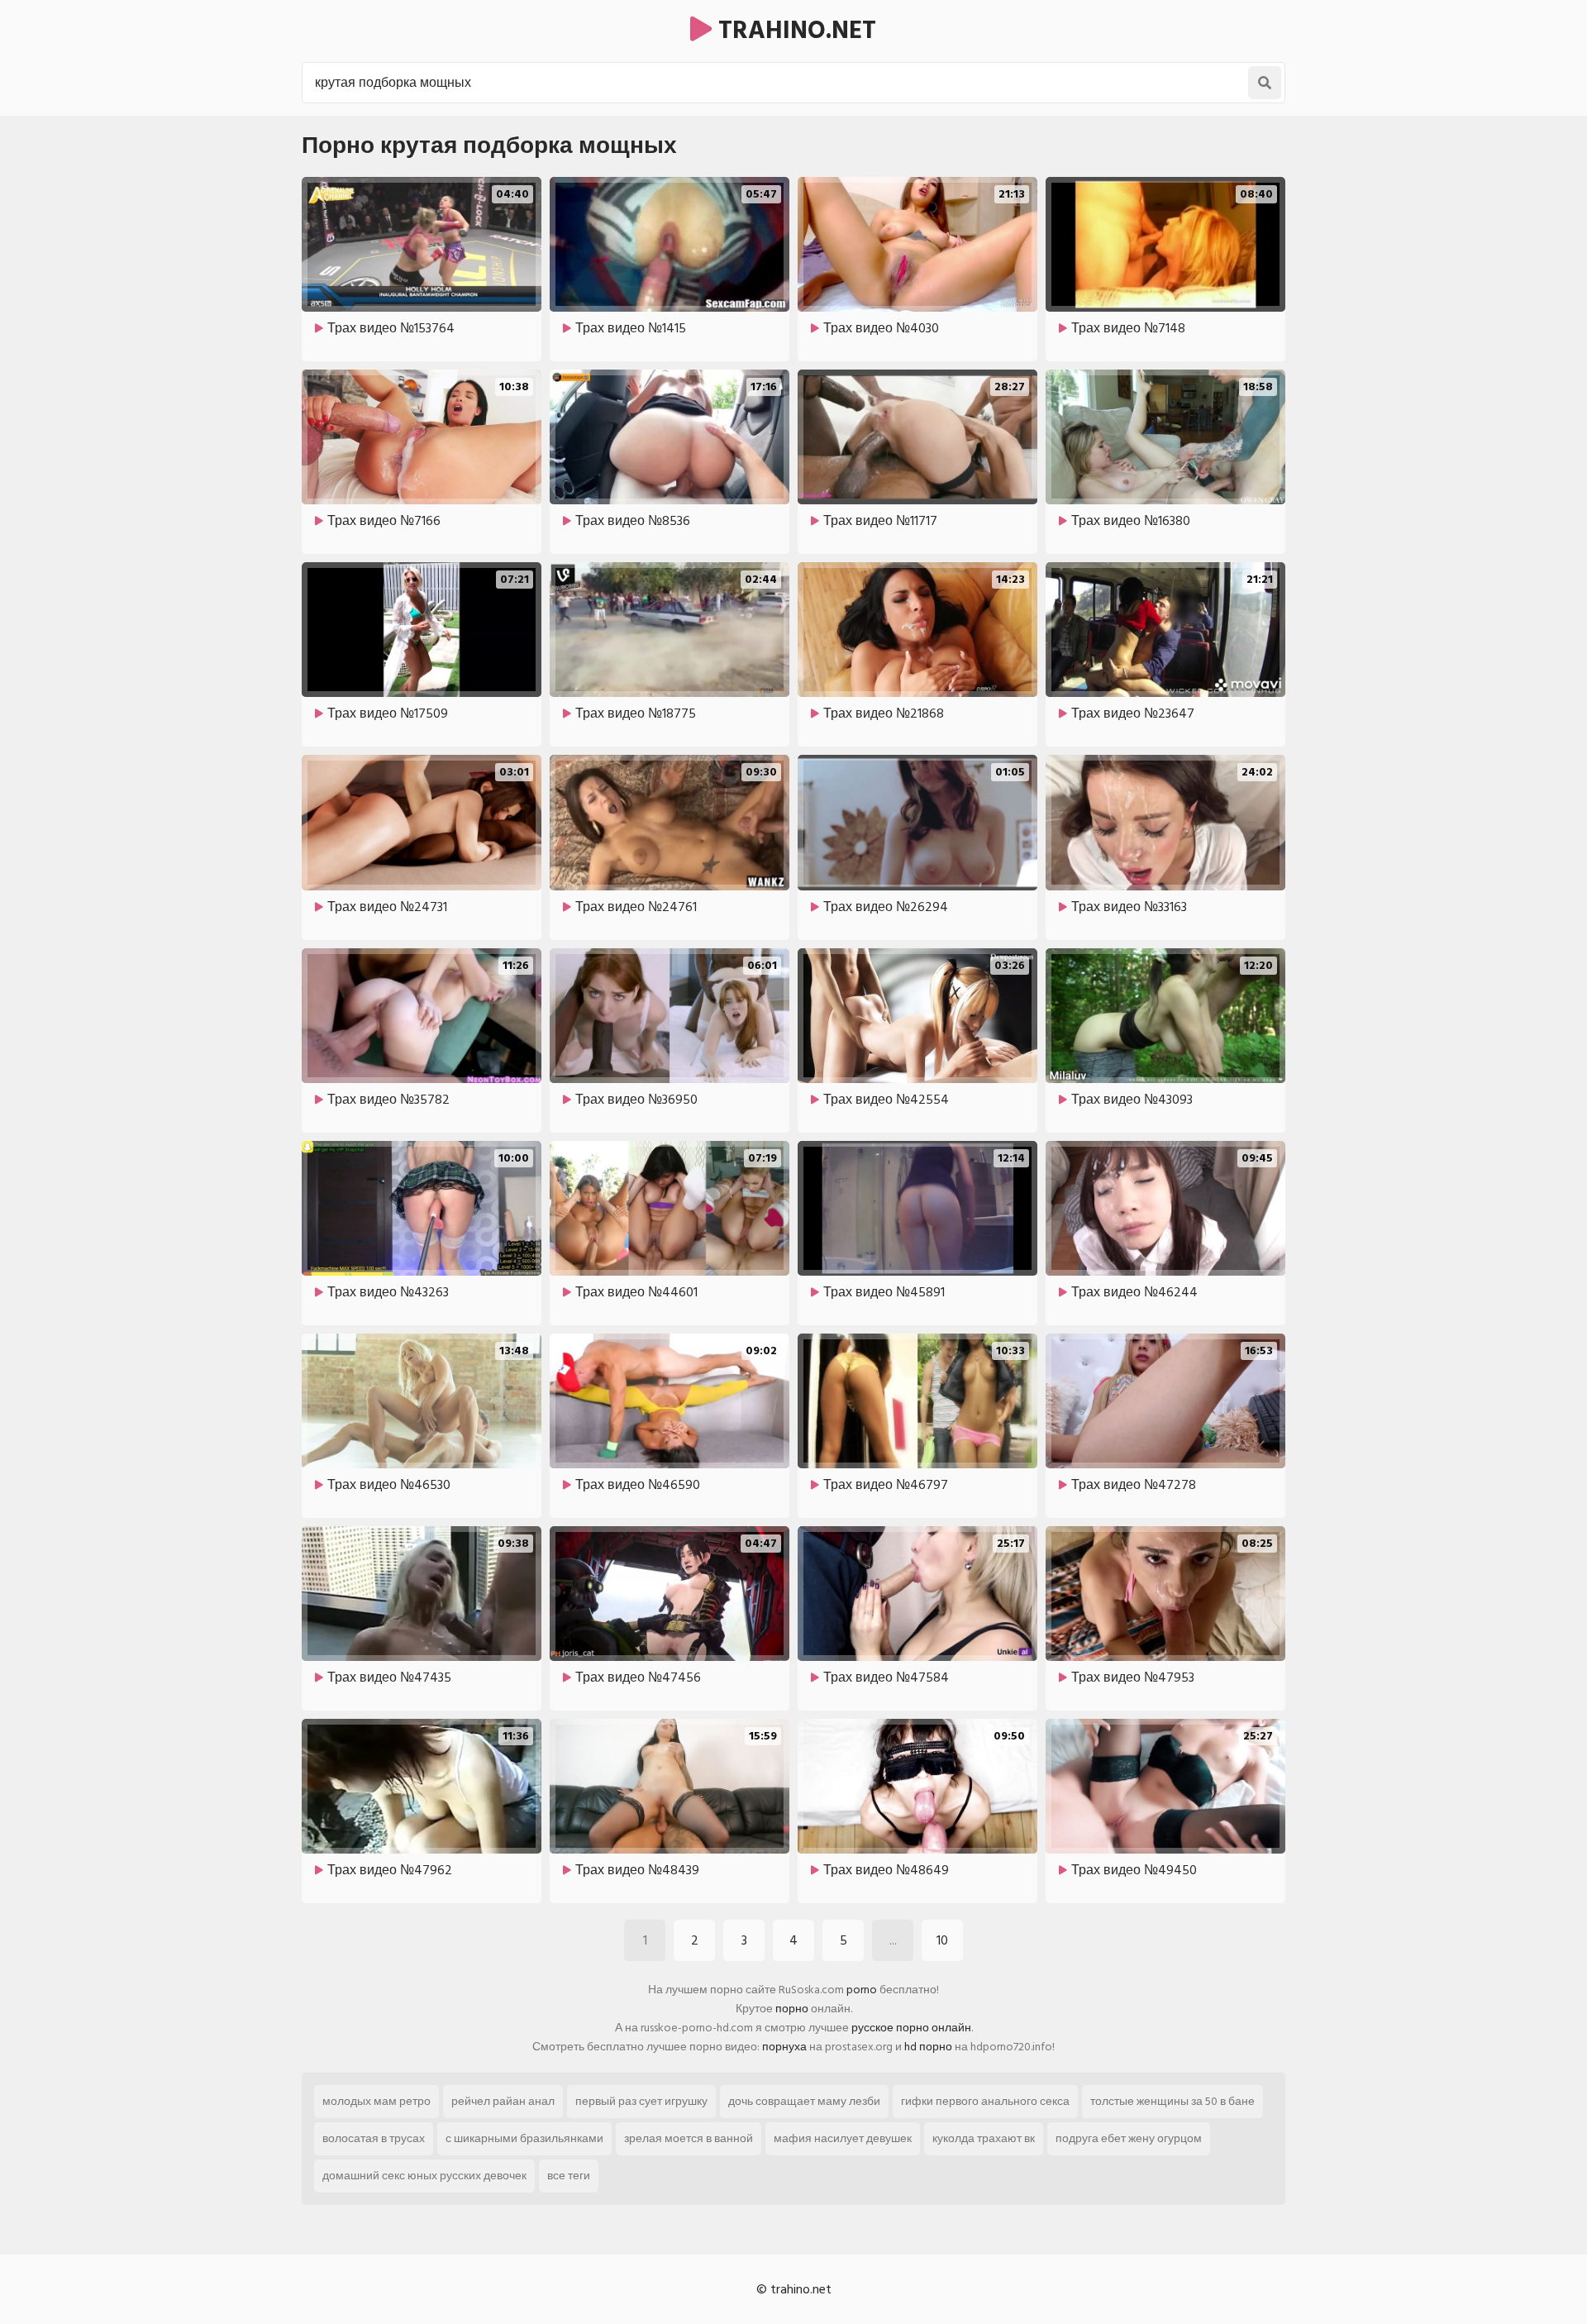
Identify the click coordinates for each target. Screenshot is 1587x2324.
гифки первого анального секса (985, 2101)
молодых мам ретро (376, 2101)
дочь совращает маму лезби (804, 2101)
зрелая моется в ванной (689, 2138)
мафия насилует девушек (843, 2138)
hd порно (928, 2047)
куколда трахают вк (984, 2138)
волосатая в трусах (374, 2138)
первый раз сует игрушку (641, 2101)
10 (942, 1940)
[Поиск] (1265, 83)
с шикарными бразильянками (524, 2138)
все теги (569, 2176)
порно (792, 2009)
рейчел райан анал (503, 2101)
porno (862, 1990)
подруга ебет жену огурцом (1129, 2138)
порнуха (784, 2047)
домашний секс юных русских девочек (424, 2176)
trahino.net (794, 31)
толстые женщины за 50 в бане (1172, 2101)
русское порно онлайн (911, 2028)
